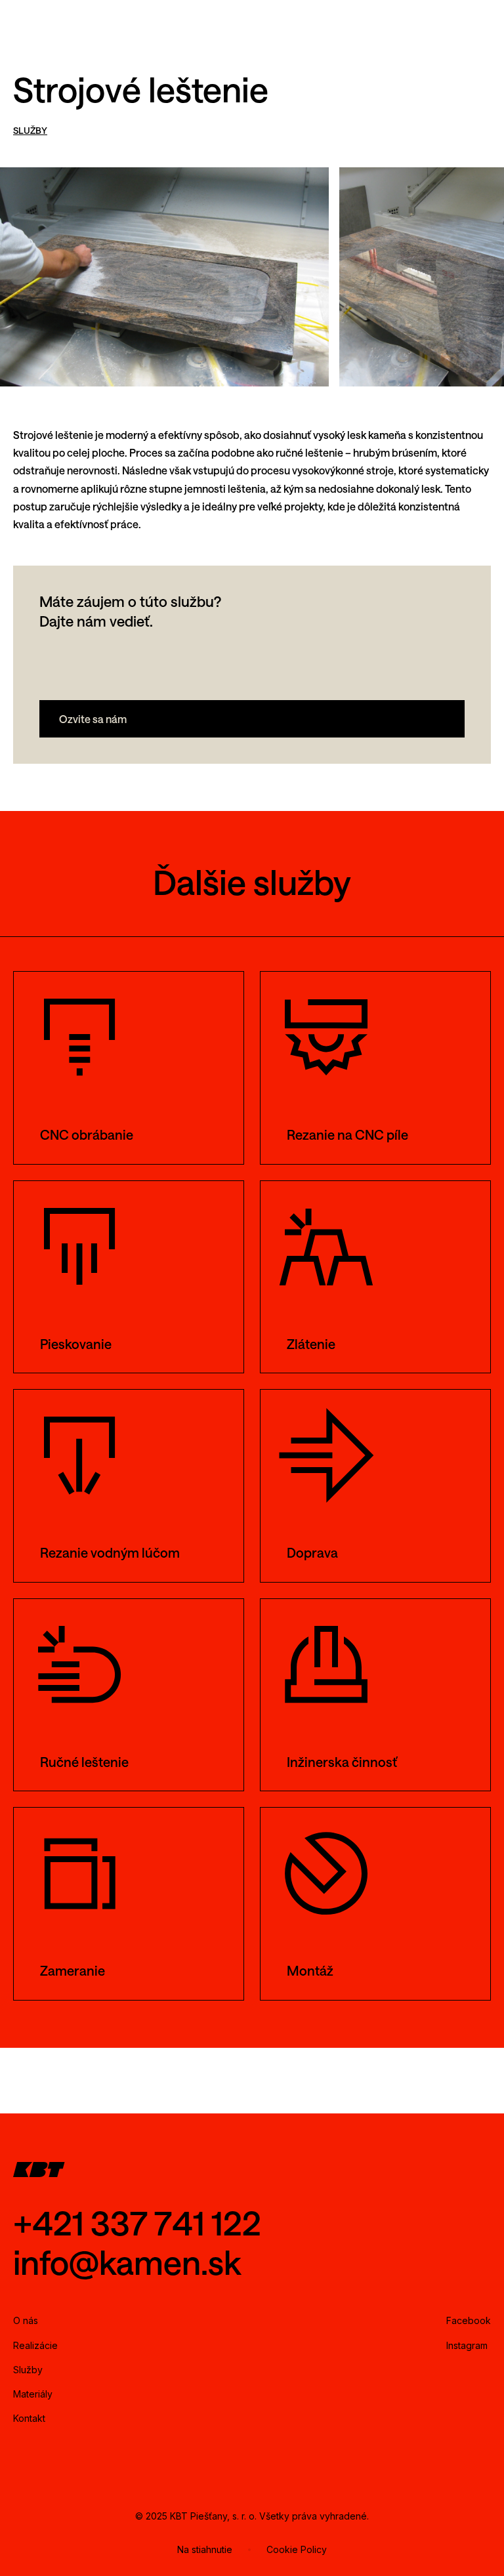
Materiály (33, 2394)
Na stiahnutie (205, 2549)
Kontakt (29, 2418)
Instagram (467, 2345)
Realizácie (35, 2345)
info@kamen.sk (127, 2262)
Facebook (469, 2320)
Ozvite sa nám (93, 719)
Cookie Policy (297, 2549)
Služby (28, 2370)
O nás (26, 2320)
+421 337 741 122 (137, 2223)
